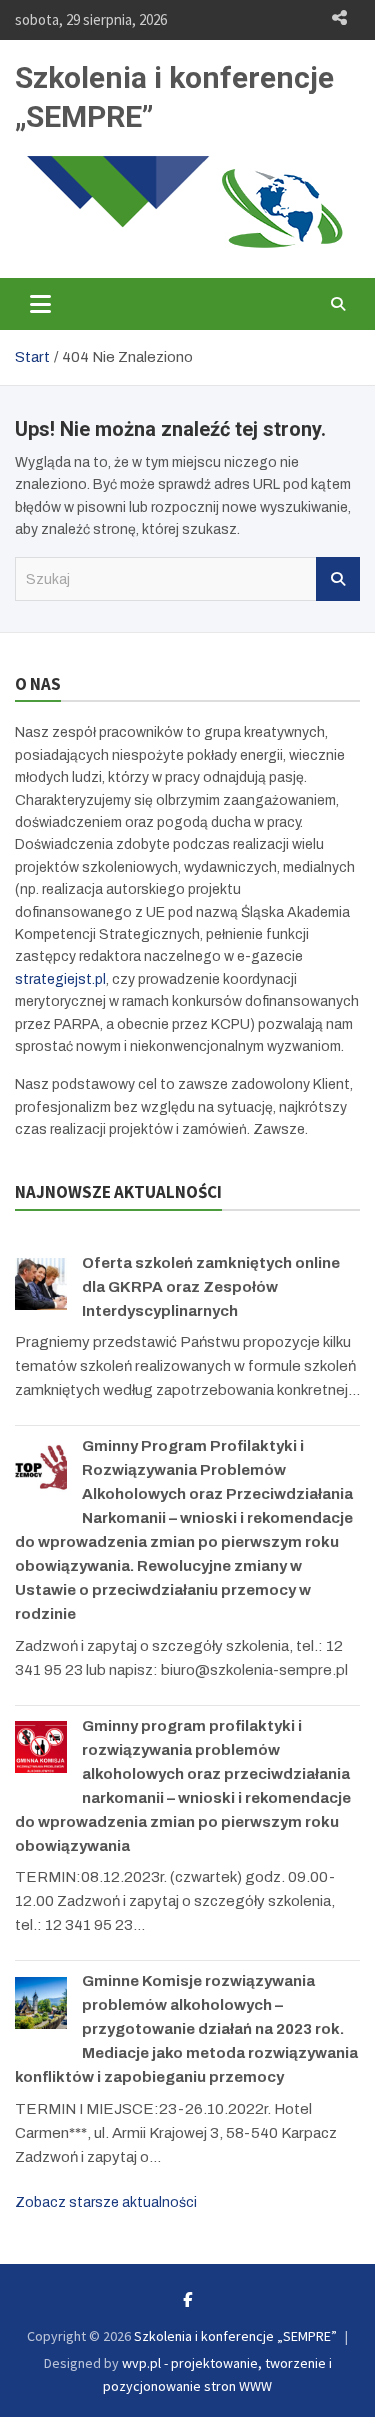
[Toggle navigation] (40, 304)
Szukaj (338, 579)
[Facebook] (187, 2299)
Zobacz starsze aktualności (106, 2202)
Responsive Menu (339, 18)
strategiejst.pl (60, 979)
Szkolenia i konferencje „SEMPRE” (235, 2336)
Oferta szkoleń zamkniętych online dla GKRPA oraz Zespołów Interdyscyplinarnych (211, 1287)
